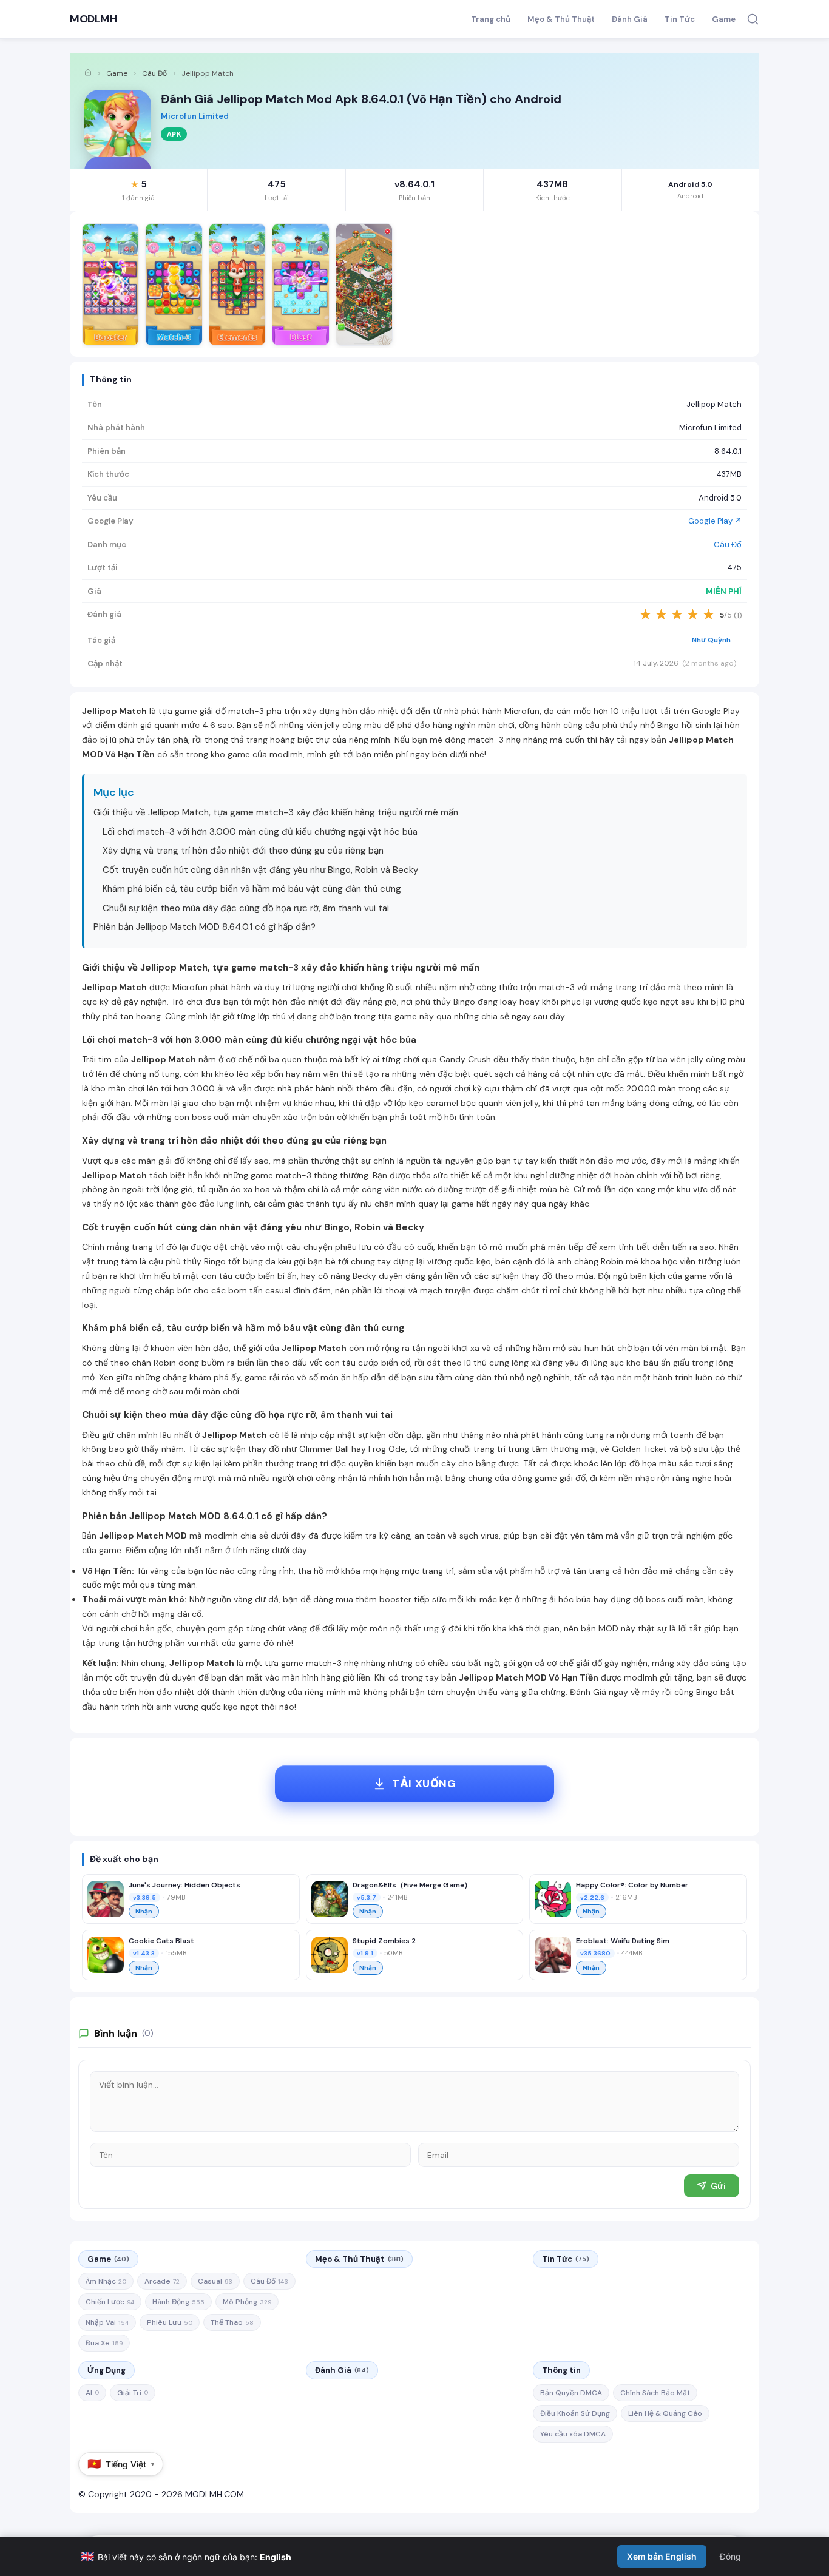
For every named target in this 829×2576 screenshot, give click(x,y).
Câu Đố (154, 73)
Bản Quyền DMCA (571, 2393)
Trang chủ (491, 19)
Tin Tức (680, 19)
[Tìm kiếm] (753, 19)
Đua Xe (104, 2343)
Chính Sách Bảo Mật (655, 2393)
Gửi (718, 2186)
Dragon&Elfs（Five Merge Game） (412, 1885)
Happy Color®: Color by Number (632, 1885)
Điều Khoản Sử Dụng (575, 2413)
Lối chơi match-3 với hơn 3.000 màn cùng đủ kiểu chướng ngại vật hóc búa (260, 832)
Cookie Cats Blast (161, 1941)
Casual (215, 2281)
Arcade (162, 2281)
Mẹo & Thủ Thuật (561, 19)
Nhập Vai (107, 2322)
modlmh (286, 754)
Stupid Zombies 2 (384, 1941)
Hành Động (178, 2302)
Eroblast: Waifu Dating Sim (623, 1941)
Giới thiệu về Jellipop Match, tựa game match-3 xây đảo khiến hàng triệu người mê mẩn (276, 812)
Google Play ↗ (715, 521)
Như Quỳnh (711, 640)
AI (92, 2393)
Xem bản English (662, 2556)
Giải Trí (133, 2393)
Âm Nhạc (106, 2281)
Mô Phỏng (247, 2302)
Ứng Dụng (107, 2370)
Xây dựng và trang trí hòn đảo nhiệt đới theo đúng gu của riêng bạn (243, 851)
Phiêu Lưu (170, 2322)
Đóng (730, 2556)
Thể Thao (232, 2322)
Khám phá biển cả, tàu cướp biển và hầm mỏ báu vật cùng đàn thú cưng (252, 889)
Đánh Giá (630, 19)
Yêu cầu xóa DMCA (573, 2434)
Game (724, 19)
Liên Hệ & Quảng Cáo (665, 2413)
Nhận (144, 1911)
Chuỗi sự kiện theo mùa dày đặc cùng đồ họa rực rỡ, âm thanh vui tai (246, 908)
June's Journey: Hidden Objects (184, 1885)
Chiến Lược (110, 2302)
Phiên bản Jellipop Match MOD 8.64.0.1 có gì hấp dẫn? (205, 927)
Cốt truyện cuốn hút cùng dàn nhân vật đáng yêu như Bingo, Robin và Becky (260, 870)
